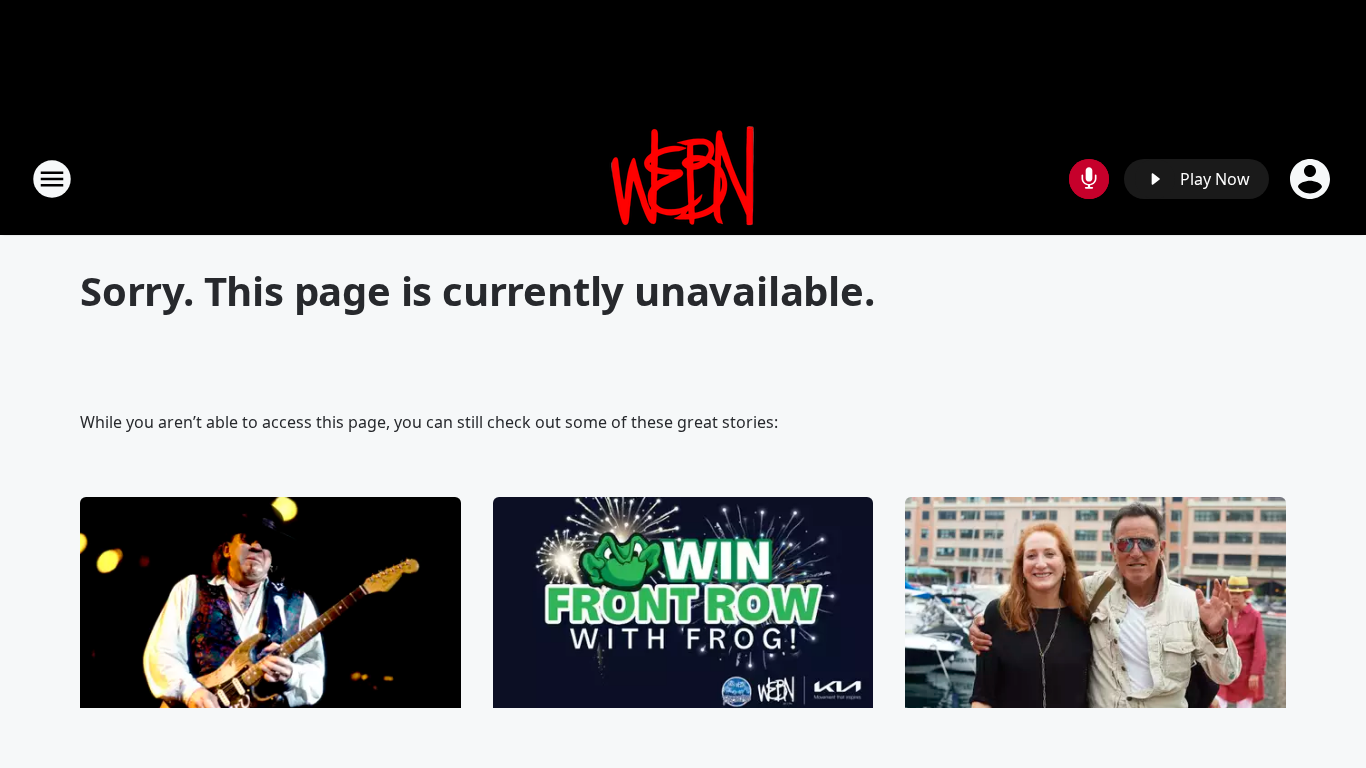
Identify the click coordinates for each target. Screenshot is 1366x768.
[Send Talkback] (1089, 179)
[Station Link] (683, 178)
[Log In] (1312, 179)
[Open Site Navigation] (52, 179)
